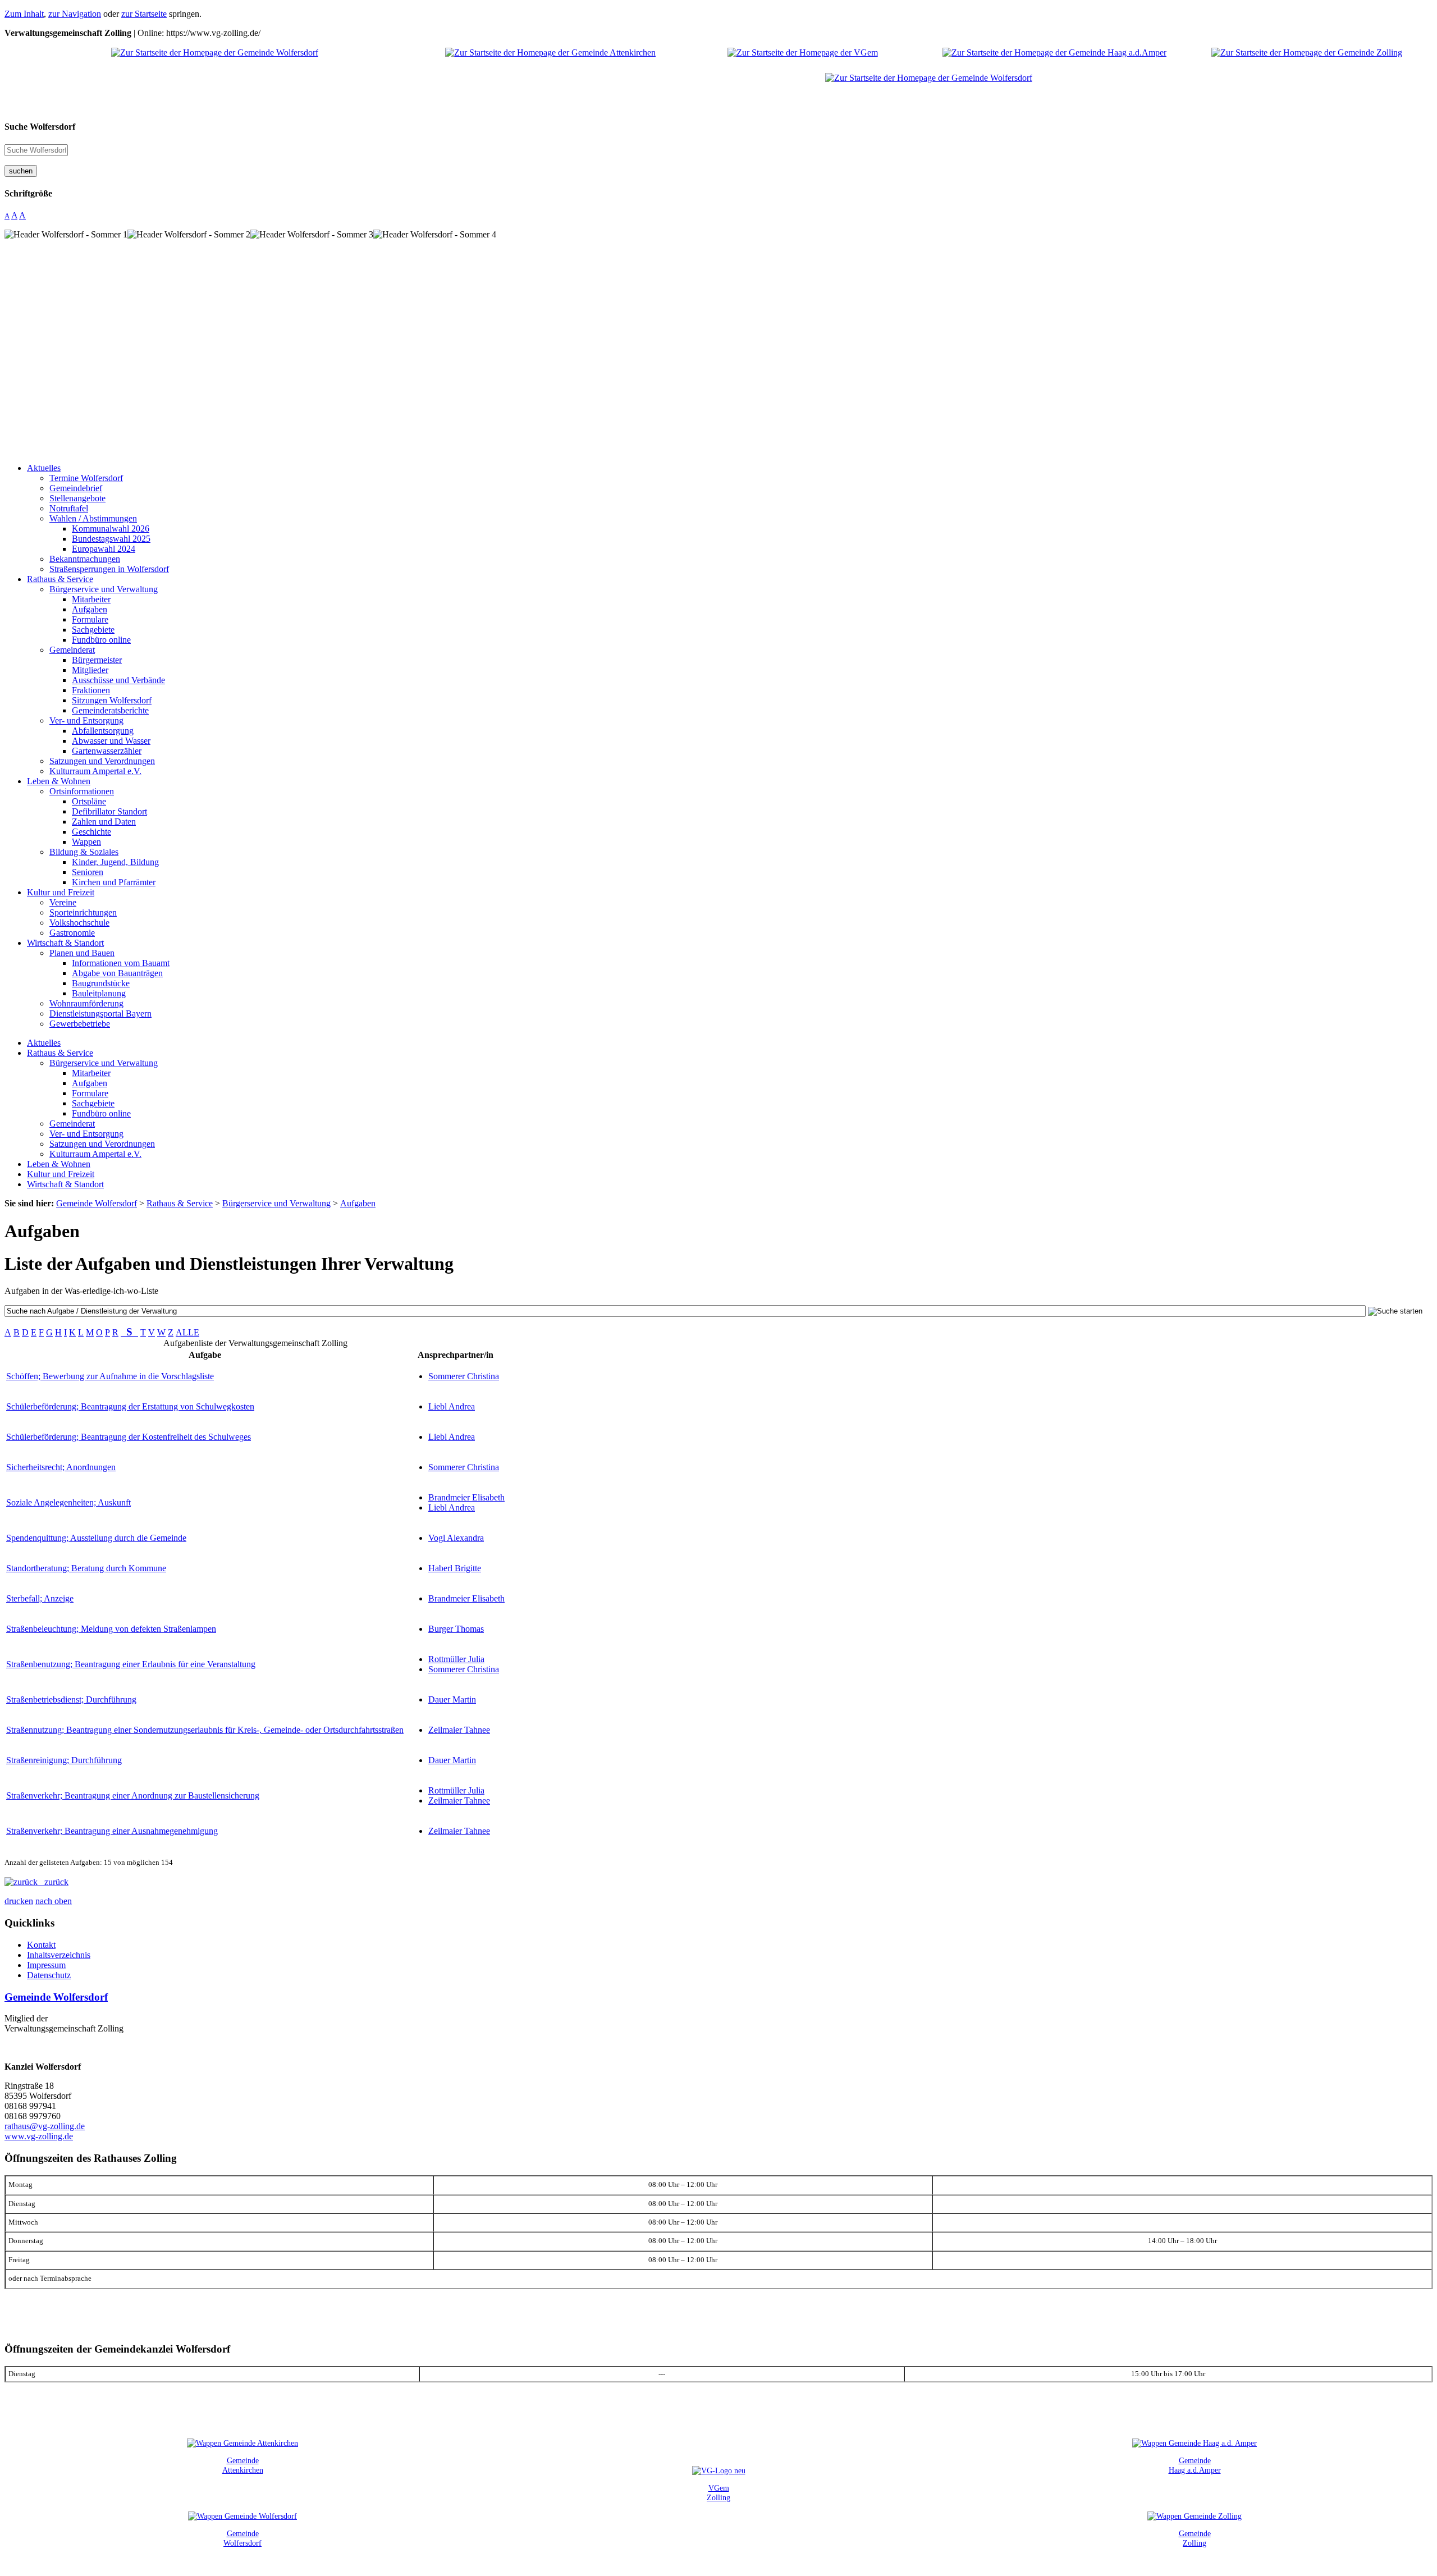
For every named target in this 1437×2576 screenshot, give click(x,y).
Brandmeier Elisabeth (466, 1497)
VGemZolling (718, 2493)
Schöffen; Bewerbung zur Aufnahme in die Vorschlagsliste (110, 1376)
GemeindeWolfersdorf (242, 2538)
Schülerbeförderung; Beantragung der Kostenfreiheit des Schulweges (129, 1437)
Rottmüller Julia (456, 1659)
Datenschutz (49, 1975)
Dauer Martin (452, 1699)
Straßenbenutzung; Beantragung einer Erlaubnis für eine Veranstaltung (131, 1664)
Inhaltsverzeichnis (59, 1955)
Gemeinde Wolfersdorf (56, 1997)
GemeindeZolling (1195, 2538)
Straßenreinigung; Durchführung (64, 1760)
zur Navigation (75, 14)
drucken (19, 1901)
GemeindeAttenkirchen (243, 2465)
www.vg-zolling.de (39, 2136)
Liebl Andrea (452, 1406)
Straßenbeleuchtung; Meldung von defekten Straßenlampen (111, 1629)
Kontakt (41, 1945)
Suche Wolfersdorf (40, 127)
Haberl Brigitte (455, 1568)
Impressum (46, 1965)
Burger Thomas (456, 1629)
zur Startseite (144, 14)
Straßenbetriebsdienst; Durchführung (71, 1699)
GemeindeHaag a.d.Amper (1195, 2465)
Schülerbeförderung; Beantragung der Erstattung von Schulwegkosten (130, 1406)
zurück (53, 1882)
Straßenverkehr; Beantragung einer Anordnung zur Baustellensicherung (133, 1795)
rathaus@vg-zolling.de (45, 2126)
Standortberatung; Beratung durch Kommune (86, 1568)
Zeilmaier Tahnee (459, 1730)
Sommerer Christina (464, 1376)
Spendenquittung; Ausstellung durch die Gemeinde (96, 1538)
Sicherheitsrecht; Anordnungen (61, 1467)
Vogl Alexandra (456, 1538)
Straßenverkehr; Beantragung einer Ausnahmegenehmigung (112, 1831)
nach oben (54, 1901)
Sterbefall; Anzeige (40, 1598)
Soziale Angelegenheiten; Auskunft (68, 1502)
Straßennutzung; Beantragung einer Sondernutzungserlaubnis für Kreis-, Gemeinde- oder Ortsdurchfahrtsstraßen (205, 1730)
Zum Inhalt (24, 14)
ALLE (187, 1332)
